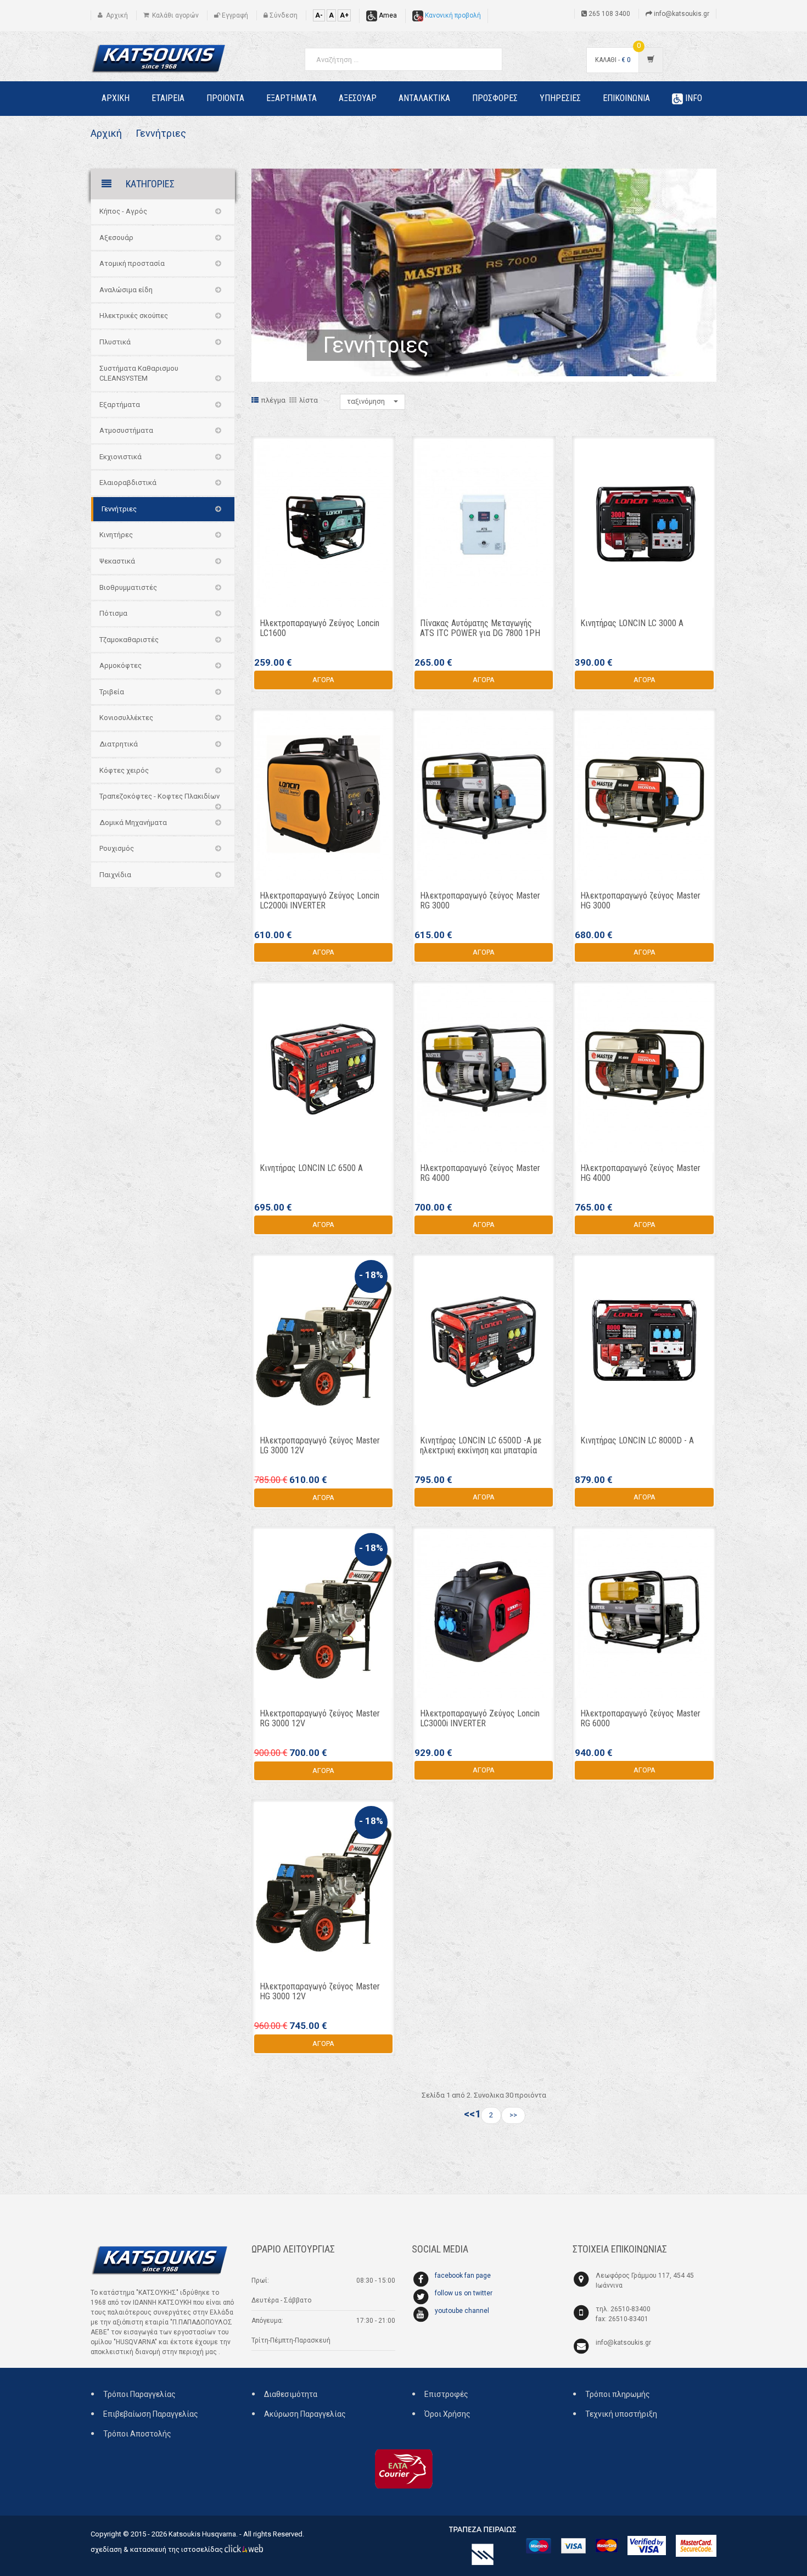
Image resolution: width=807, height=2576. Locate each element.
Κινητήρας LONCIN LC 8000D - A (637, 1440)
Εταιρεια (168, 98)
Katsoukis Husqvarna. (203, 2534)
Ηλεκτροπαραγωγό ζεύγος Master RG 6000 (640, 1718)
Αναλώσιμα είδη (126, 290)
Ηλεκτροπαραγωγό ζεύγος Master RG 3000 (480, 901)
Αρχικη (116, 98)
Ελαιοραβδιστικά (128, 483)
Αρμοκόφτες (121, 665)
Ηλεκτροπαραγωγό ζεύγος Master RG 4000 (480, 1173)
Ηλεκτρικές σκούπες (134, 316)
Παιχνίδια (115, 875)
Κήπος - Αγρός (123, 211)
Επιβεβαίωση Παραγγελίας (151, 2414)
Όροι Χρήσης (447, 2414)
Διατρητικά (119, 744)
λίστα (309, 400)
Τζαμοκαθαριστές (129, 640)
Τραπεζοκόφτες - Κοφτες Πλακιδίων (159, 796)
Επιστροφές (446, 2394)
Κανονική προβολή (452, 15)
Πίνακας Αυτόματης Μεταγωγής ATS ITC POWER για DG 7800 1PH (480, 628)
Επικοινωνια (626, 98)
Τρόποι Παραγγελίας (139, 2394)
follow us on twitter (464, 2293)
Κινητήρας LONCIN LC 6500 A (311, 1168)
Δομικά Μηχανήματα (133, 823)
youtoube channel (462, 2311)
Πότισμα (113, 613)
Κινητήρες (116, 535)
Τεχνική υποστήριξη (621, 2414)
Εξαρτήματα (120, 405)
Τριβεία (112, 692)
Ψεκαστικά (117, 561)
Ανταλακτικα (424, 98)
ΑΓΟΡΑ (323, 680)
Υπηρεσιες (560, 98)
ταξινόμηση (367, 401)
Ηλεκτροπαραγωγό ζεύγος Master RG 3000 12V (320, 1718)
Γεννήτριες (160, 133)
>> (513, 2115)
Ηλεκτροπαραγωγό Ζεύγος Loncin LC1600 (320, 628)
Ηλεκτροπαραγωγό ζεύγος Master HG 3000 (640, 901)
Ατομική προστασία (132, 263)
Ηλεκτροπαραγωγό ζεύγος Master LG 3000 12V (320, 1445)
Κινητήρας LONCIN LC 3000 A (632, 623)
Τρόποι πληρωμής (618, 2394)
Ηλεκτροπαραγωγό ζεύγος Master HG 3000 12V (320, 1991)
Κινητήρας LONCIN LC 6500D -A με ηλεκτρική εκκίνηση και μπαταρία (481, 1445)
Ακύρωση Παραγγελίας (305, 2414)
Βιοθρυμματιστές (128, 587)
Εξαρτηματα (292, 98)
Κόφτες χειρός (124, 770)
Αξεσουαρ (358, 98)
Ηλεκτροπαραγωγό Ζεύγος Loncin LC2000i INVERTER (320, 901)
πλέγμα (273, 400)
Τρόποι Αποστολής (137, 2434)
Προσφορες (495, 98)
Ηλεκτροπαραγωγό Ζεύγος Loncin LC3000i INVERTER (480, 1718)
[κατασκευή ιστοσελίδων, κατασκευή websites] (244, 2549)
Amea (387, 15)
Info (693, 98)
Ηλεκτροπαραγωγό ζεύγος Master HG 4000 (640, 1173)
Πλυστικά (115, 342)
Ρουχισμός (117, 848)
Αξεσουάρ (116, 238)
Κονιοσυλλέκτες (126, 718)
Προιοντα (225, 98)
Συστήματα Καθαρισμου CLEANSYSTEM (139, 373)
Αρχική (106, 133)
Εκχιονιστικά (121, 457)
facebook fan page (463, 2276)
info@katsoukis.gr (623, 2343)
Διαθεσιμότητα (291, 2394)
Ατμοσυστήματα (126, 430)
